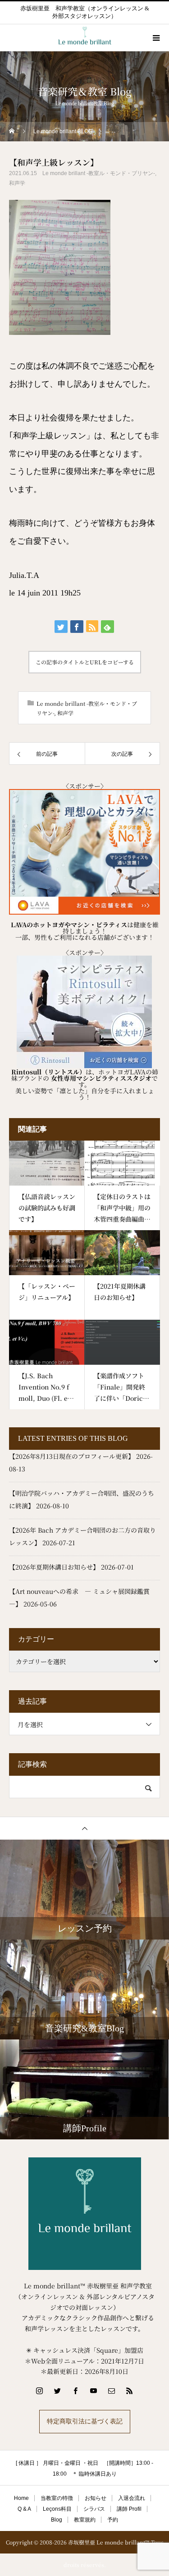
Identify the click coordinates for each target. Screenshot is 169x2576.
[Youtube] (94, 2391)
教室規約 (85, 2520)
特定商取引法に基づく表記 (85, 2421)
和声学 (17, 183)
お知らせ (96, 2498)
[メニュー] (155, 38)
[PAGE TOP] (84, 1828)
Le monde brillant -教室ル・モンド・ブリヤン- (99, 173)
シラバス (94, 2509)
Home (21, 2498)
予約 (113, 2520)
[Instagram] (40, 2391)
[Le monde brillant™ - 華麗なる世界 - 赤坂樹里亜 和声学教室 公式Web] (84, 2214)
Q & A (24, 2509)
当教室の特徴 (57, 2498)
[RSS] (130, 2391)
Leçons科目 (57, 2509)
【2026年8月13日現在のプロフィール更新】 (72, 1456)
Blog (57, 2520)
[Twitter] (58, 2391)
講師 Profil (129, 2509)
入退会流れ (132, 2498)
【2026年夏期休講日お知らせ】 (54, 1567)
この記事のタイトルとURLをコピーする (85, 662)
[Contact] (112, 2391)
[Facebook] (76, 2391)
